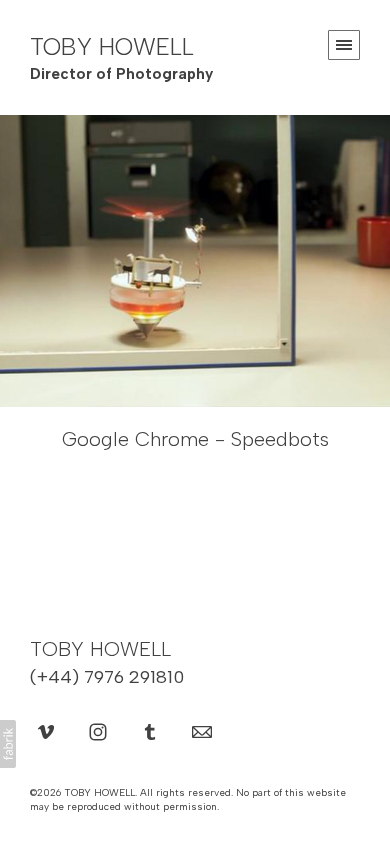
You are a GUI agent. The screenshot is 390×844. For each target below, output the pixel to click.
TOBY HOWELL (100, 649)
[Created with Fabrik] (8, 744)
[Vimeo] (46, 731)
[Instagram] (98, 731)
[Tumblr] (150, 731)
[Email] (202, 731)
